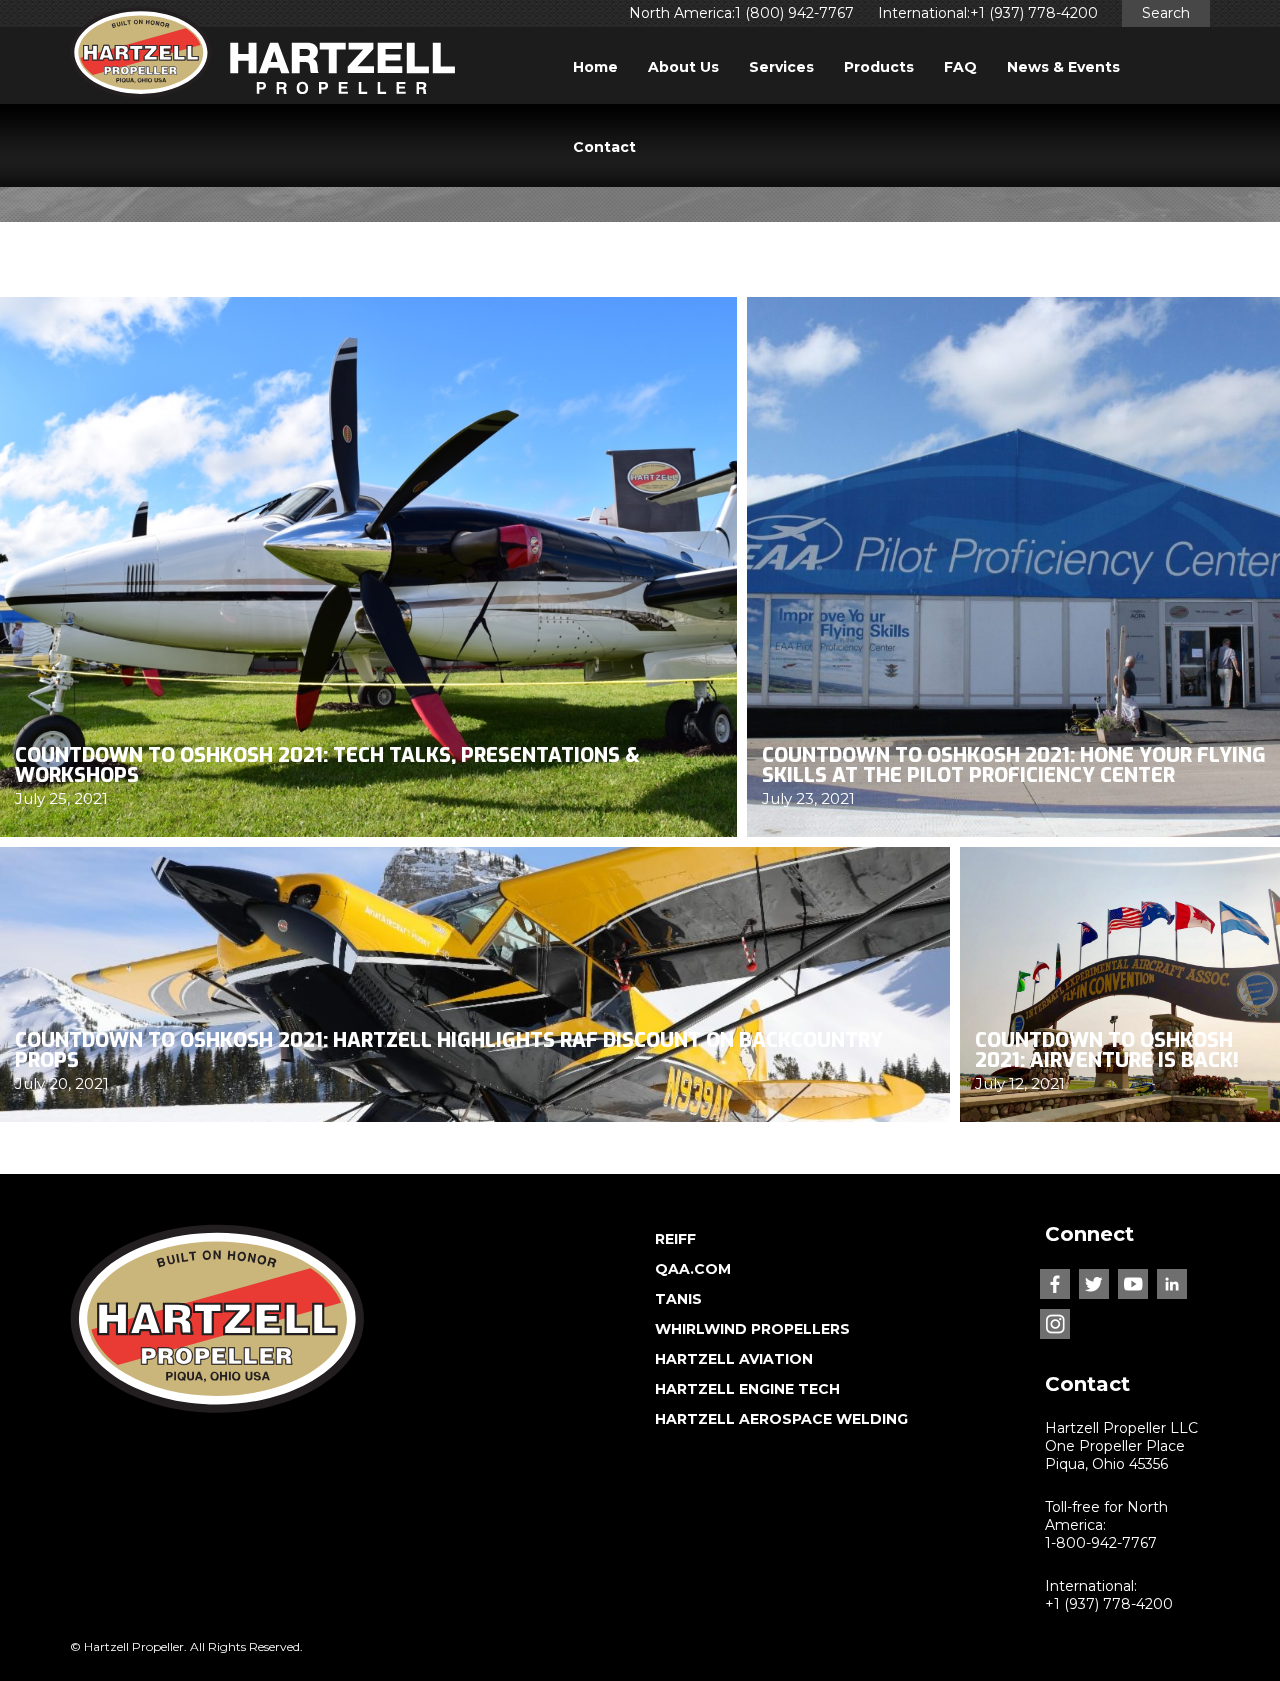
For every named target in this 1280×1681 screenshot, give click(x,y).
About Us (683, 67)
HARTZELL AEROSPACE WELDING (781, 1419)
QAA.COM (693, 1269)
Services (781, 67)
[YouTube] (1133, 1284)
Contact (604, 147)
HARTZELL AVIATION (734, 1359)
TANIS (678, 1299)
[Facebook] (1055, 1284)
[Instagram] (1055, 1324)
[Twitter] (1094, 1284)
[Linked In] (1172, 1284)
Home (595, 67)
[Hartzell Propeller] (262, 58)
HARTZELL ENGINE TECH (747, 1389)
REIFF (675, 1239)
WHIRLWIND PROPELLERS (752, 1329)
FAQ (960, 67)
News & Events (1063, 67)
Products (879, 67)
